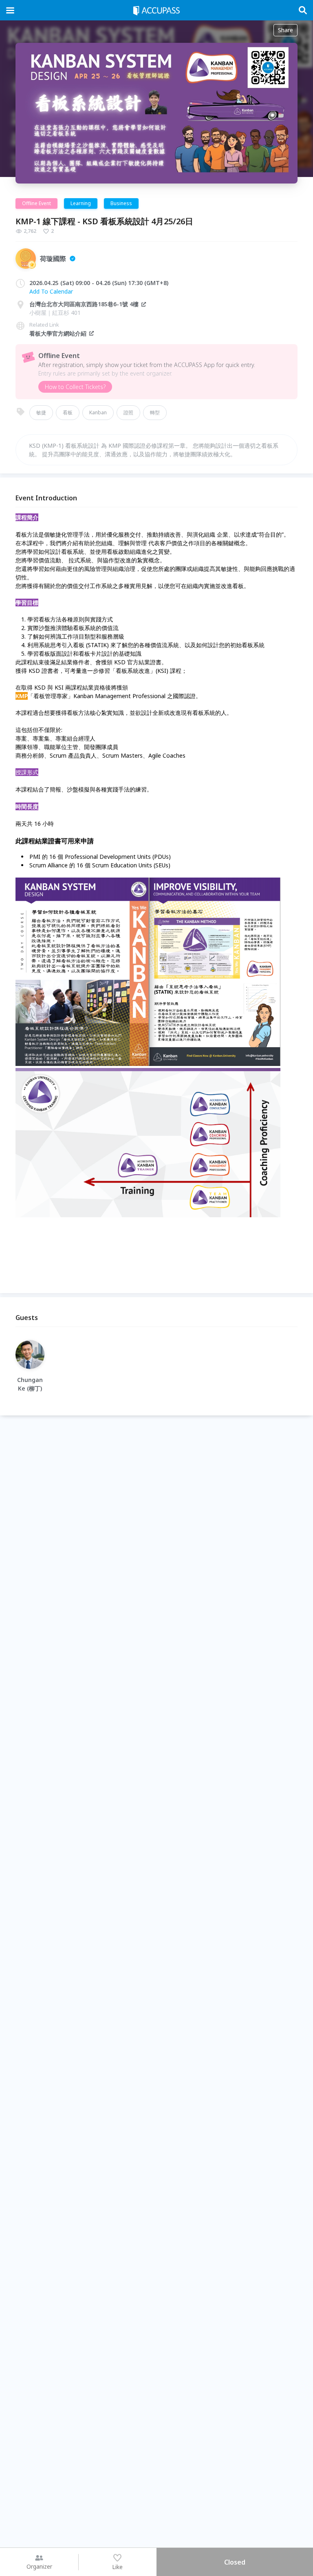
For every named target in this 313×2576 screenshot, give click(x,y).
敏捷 (41, 412)
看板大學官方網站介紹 (58, 333)
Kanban (98, 412)
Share (285, 30)
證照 (128, 412)
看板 (68, 412)
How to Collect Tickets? (75, 387)
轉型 (155, 412)
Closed (235, 2562)
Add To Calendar (51, 291)
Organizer (39, 2566)
